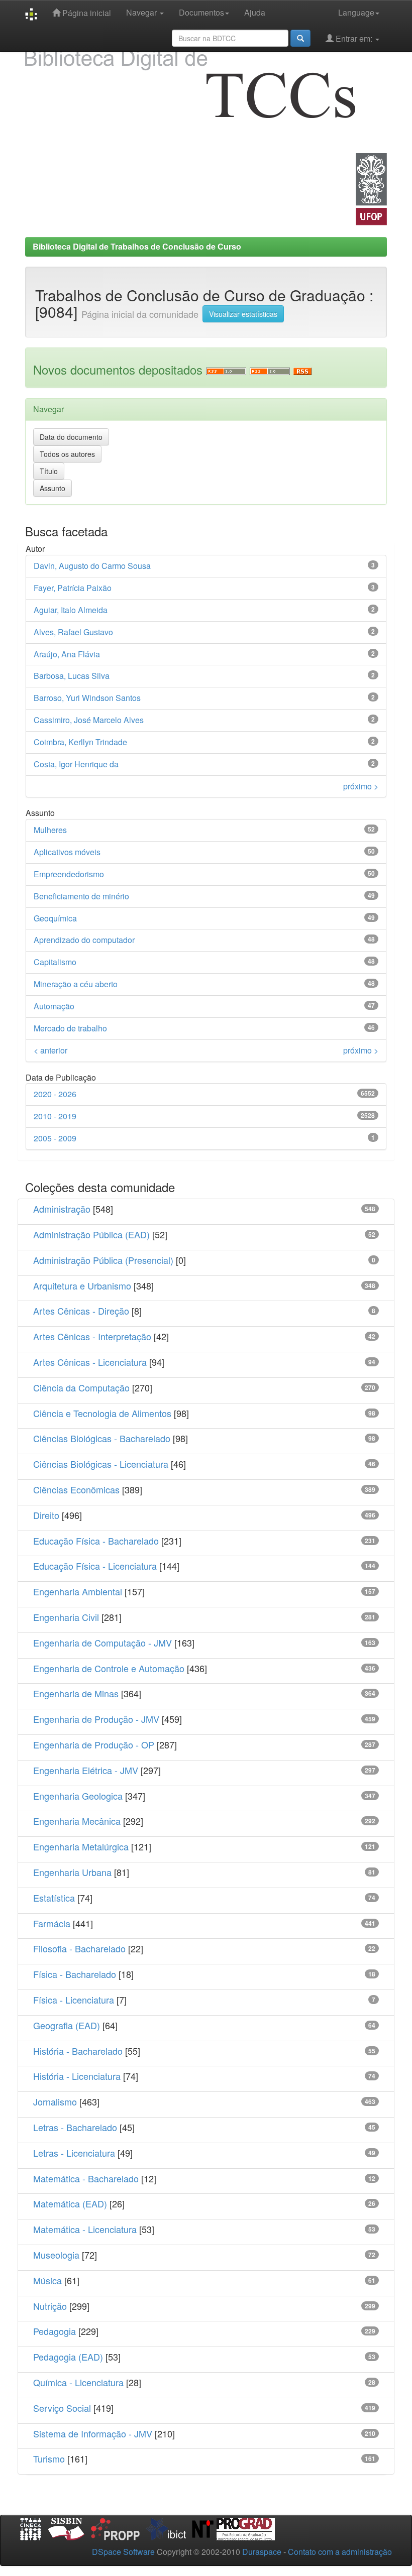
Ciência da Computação (81, 1387)
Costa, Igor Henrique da (76, 764)
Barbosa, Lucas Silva (72, 676)
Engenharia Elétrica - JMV (86, 1770)
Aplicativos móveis (67, 852)
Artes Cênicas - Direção (81, 1311)
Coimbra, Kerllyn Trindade (80, 742)
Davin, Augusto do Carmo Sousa (92, 566)
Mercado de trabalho (70, 1028)
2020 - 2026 (55, 1094)
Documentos (201, 12)
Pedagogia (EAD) (68, 2357)
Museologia (56, 2255)
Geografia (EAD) (67, 2025)
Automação (54, 1006)
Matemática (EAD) (70, 2203)
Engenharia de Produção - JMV (96, 1719)
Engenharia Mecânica (77, 1821)
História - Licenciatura (77, 2076)
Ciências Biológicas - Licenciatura (101, 1464)
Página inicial (86, 13)
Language (356, 12)
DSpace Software (123, 2552)
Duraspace (262, 2552)
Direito (46, 1515)
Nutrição (50, 2306)
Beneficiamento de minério (81, 896)
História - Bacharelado (78, 2051)
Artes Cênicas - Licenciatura (90, 1362)
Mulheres (50, 830)
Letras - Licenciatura (74, 2153)
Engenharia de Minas (76, 1693)
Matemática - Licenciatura (85, 2229)
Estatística (54, 1898)
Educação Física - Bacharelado (96, 1541)
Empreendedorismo (69, 874)
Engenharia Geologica (78, 1796)
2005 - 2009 (55, 1138)
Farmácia (52, 1923)
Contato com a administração (340, 2552)
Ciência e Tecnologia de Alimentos (102, 1413)
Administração (62, 1209)
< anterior (50, 1050)
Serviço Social (62, 2408)
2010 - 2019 (55, 1116)
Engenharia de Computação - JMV (102, 1643)
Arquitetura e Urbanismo (82, 1285)
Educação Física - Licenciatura (95, 1566)
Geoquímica (55, 918)
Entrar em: (354, 38)
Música (47, 2280)
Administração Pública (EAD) (91, 1234)
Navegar (142, 12)
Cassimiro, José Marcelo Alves (89, 720)
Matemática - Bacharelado (86, 2178)
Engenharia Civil (66, 1617)
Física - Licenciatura (74, 2000)
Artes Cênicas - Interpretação (92, 1336)
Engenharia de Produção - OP (94, 1744)
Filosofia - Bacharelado (79, 1948)
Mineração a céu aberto (76, 984)
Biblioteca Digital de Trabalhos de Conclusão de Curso (137, 246)
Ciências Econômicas (76, 1489)
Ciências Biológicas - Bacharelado (102, 1438)
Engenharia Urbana (72, 1872)
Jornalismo (55, 2101)
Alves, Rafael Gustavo (73, 632)
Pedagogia (55, 2331)
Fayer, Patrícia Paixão (73, 588)
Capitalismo (55, 962)
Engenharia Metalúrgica (81, 1846)
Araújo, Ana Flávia (67, 654)
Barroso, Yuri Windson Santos (87, 698)
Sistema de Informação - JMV (93, 2433)
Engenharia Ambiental (78, 1591)
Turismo (49, 2458)
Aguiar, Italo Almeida (71, 610)
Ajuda (255, 12)
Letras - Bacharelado (75, 2127)
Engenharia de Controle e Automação (109, 1668)
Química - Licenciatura (78, 2382)
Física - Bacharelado (75, 1974)
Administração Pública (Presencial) (103, 1260)
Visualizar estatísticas (243, 314)
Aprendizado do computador (84, 940)
